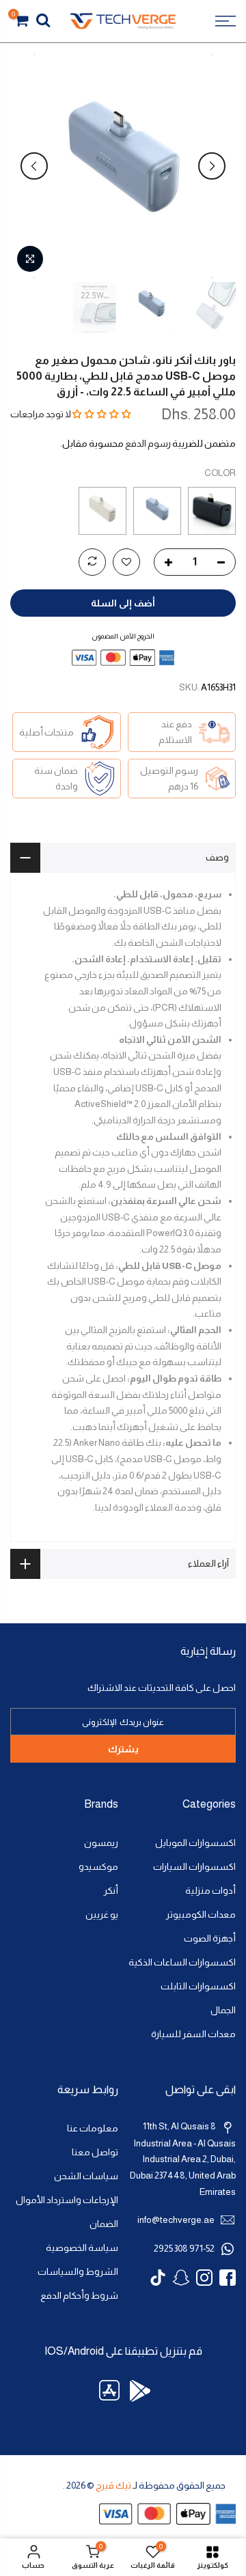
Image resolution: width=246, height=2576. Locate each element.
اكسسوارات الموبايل (195, 1843)
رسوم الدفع (148, 443)
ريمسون (101, 1843)
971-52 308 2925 (184, 2249)
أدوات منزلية (210, 1891)
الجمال (223, 2010)
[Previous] (212, 166)
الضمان (104, 2224)
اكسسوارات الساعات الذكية (182, 1962)
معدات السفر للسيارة (193, 2034)
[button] (102, 414)
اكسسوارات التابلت (198, 1986)
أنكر (111, 1891)
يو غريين (102, 1915)
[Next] (34, 166)
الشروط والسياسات (78, 2272)
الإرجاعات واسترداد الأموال (67, 2200)
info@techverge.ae (176, 2220)
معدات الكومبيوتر (201, 1915)
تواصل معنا (95, 2152)
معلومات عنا (93, 2128)
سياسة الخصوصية (82, 2248)
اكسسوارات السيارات (194, 1867)
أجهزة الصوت (210, 1938)
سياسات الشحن (86, 2176)
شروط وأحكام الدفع (79, 2296)
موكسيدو (98, 1867)
